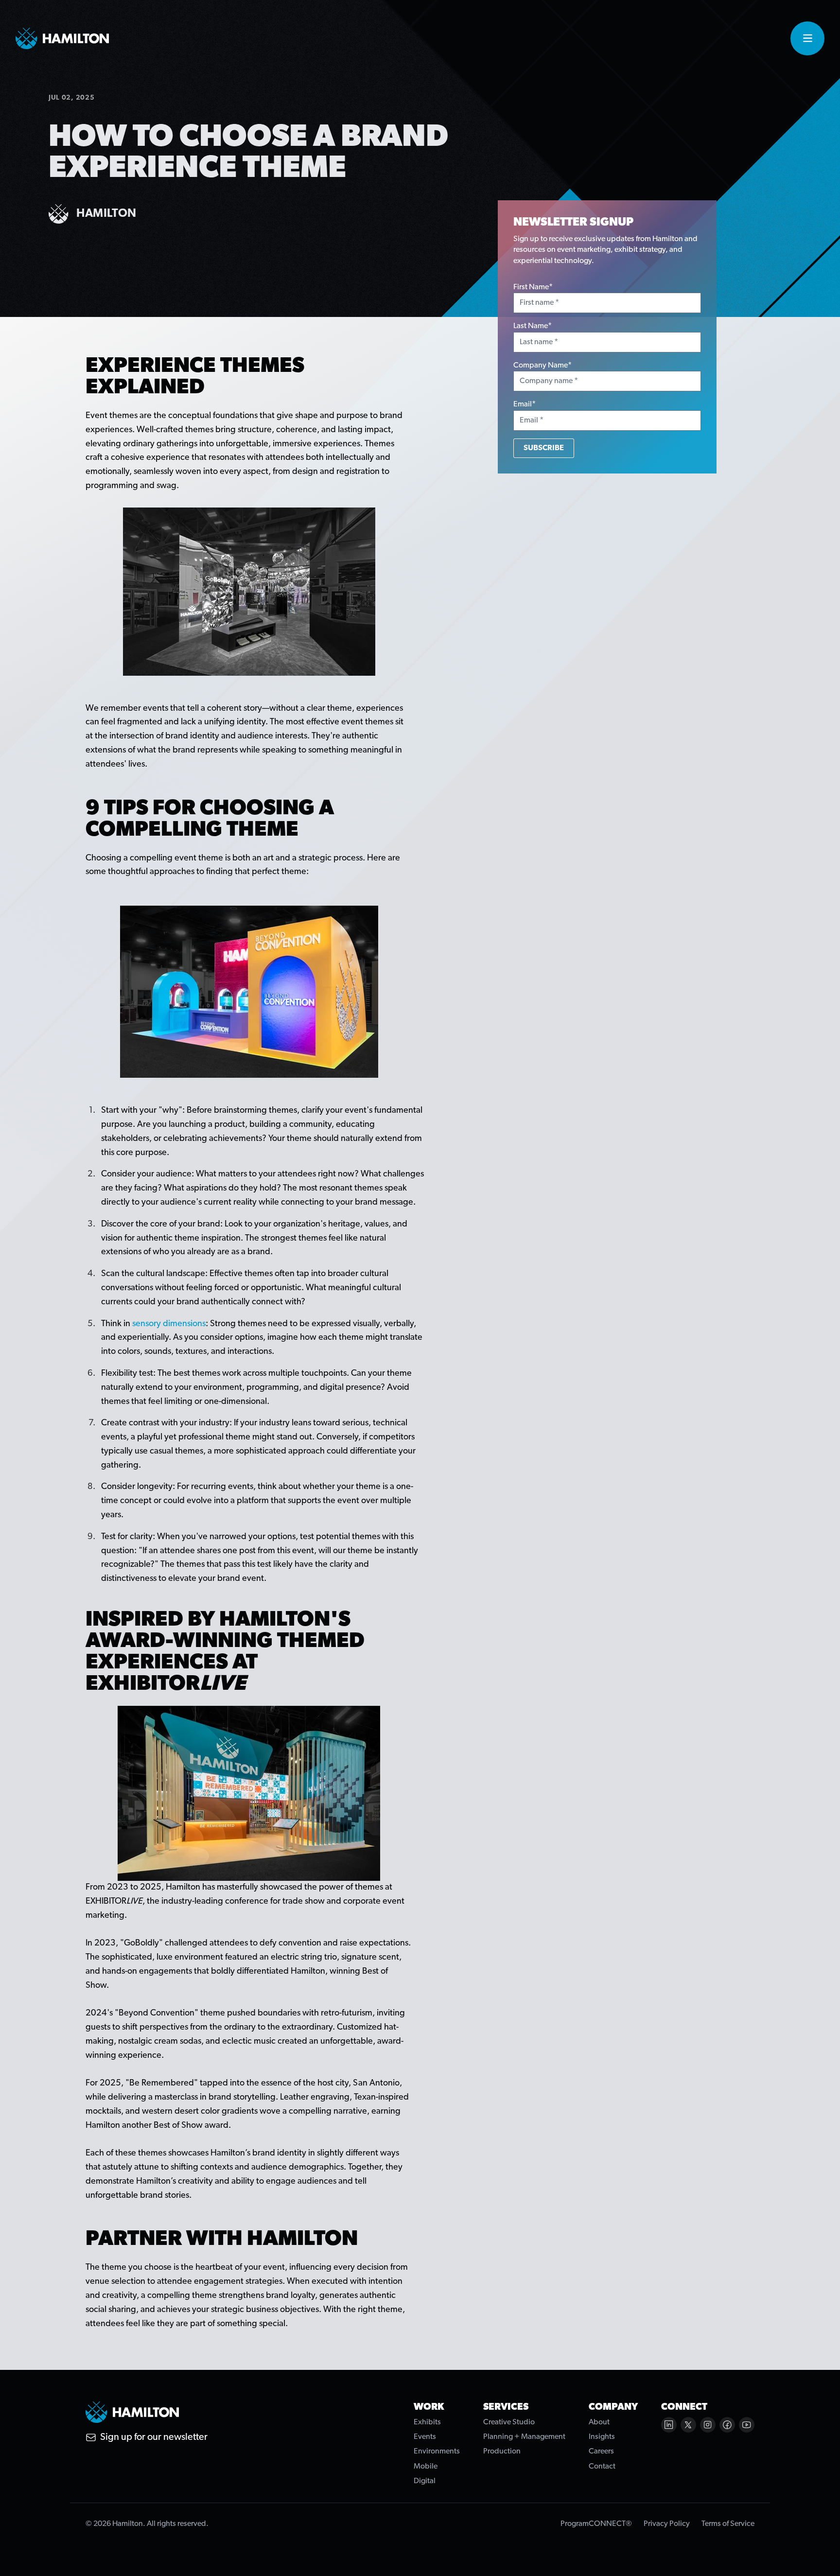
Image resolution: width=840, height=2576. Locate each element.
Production (502, 2452)
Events (425, 2437)
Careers (601, 2452)
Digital (425, 2481)
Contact (602, 2467)
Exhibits (427, 2422)
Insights (602, 2437)
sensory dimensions (169, 1324)
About (599, 2422)
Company (613, 2407)
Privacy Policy (667, 2524)
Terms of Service (728, 2524)
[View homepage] (62, 38)
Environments (437, 2452)
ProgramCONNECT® (596, 2524)
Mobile (426, 2467)
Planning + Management (524, 2437)
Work (429, 2407)
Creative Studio (509, 2422)
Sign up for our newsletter (154, 2437)
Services (506, 2407)
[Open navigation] (807, 38)
